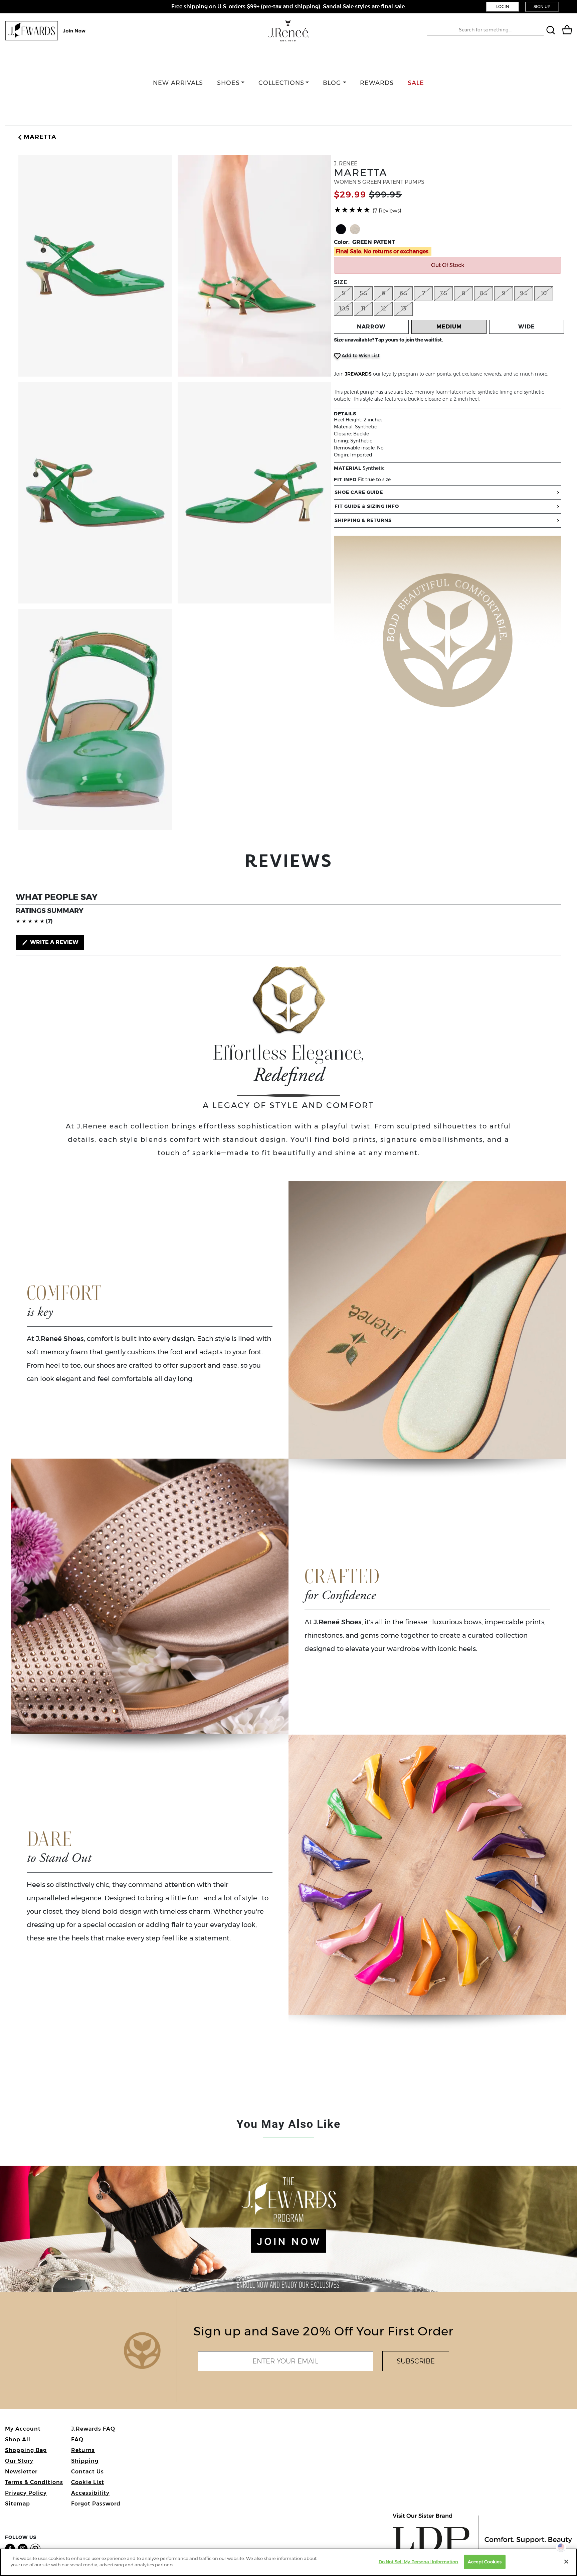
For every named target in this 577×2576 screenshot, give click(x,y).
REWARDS (377, 83)
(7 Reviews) (387, 211)
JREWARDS (358, 374)
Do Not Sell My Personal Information (419, 2562)
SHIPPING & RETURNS (363, 520)
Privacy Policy (26, 2493)
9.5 (524, 293)
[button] (36, 137)
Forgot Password (96, 2504)
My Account (23, 2429)
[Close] (566, 2562)
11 (363, 309)
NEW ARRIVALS (178, 83)
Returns (83, 2450)
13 (404, 309)
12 (383, 309)
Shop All (18, 2439)
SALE (416, 83)
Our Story (19, 2461)
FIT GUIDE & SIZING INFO (367, 506)
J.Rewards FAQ (93, 2429)
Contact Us (87, 2472)
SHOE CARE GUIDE (359, 492)
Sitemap (18, 2504)
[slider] (352, 210)
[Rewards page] (46, 31)
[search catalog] (551, 31)
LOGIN (503, 7)
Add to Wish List (360, 356)
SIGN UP (542, 7)
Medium (449, 327)
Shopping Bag (26, 2450)
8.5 (484, 293)
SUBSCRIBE (416, 2361)
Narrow (371, 327)
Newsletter (21, 2472)
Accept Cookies (485, 2562)
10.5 (344, 309)
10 (544, 293)
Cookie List (88, 2482)
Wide (527, 327)
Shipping (85, 2461)
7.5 (443, 293)
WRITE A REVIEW (54, 942)
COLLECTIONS (281, 83)
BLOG (332, 83)
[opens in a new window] (11, 2548)
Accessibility (90, 2493)
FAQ (77, 2439)
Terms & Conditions (34, 2482)
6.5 (404, 293)
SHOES (228, 83)
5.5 (363, 293)
